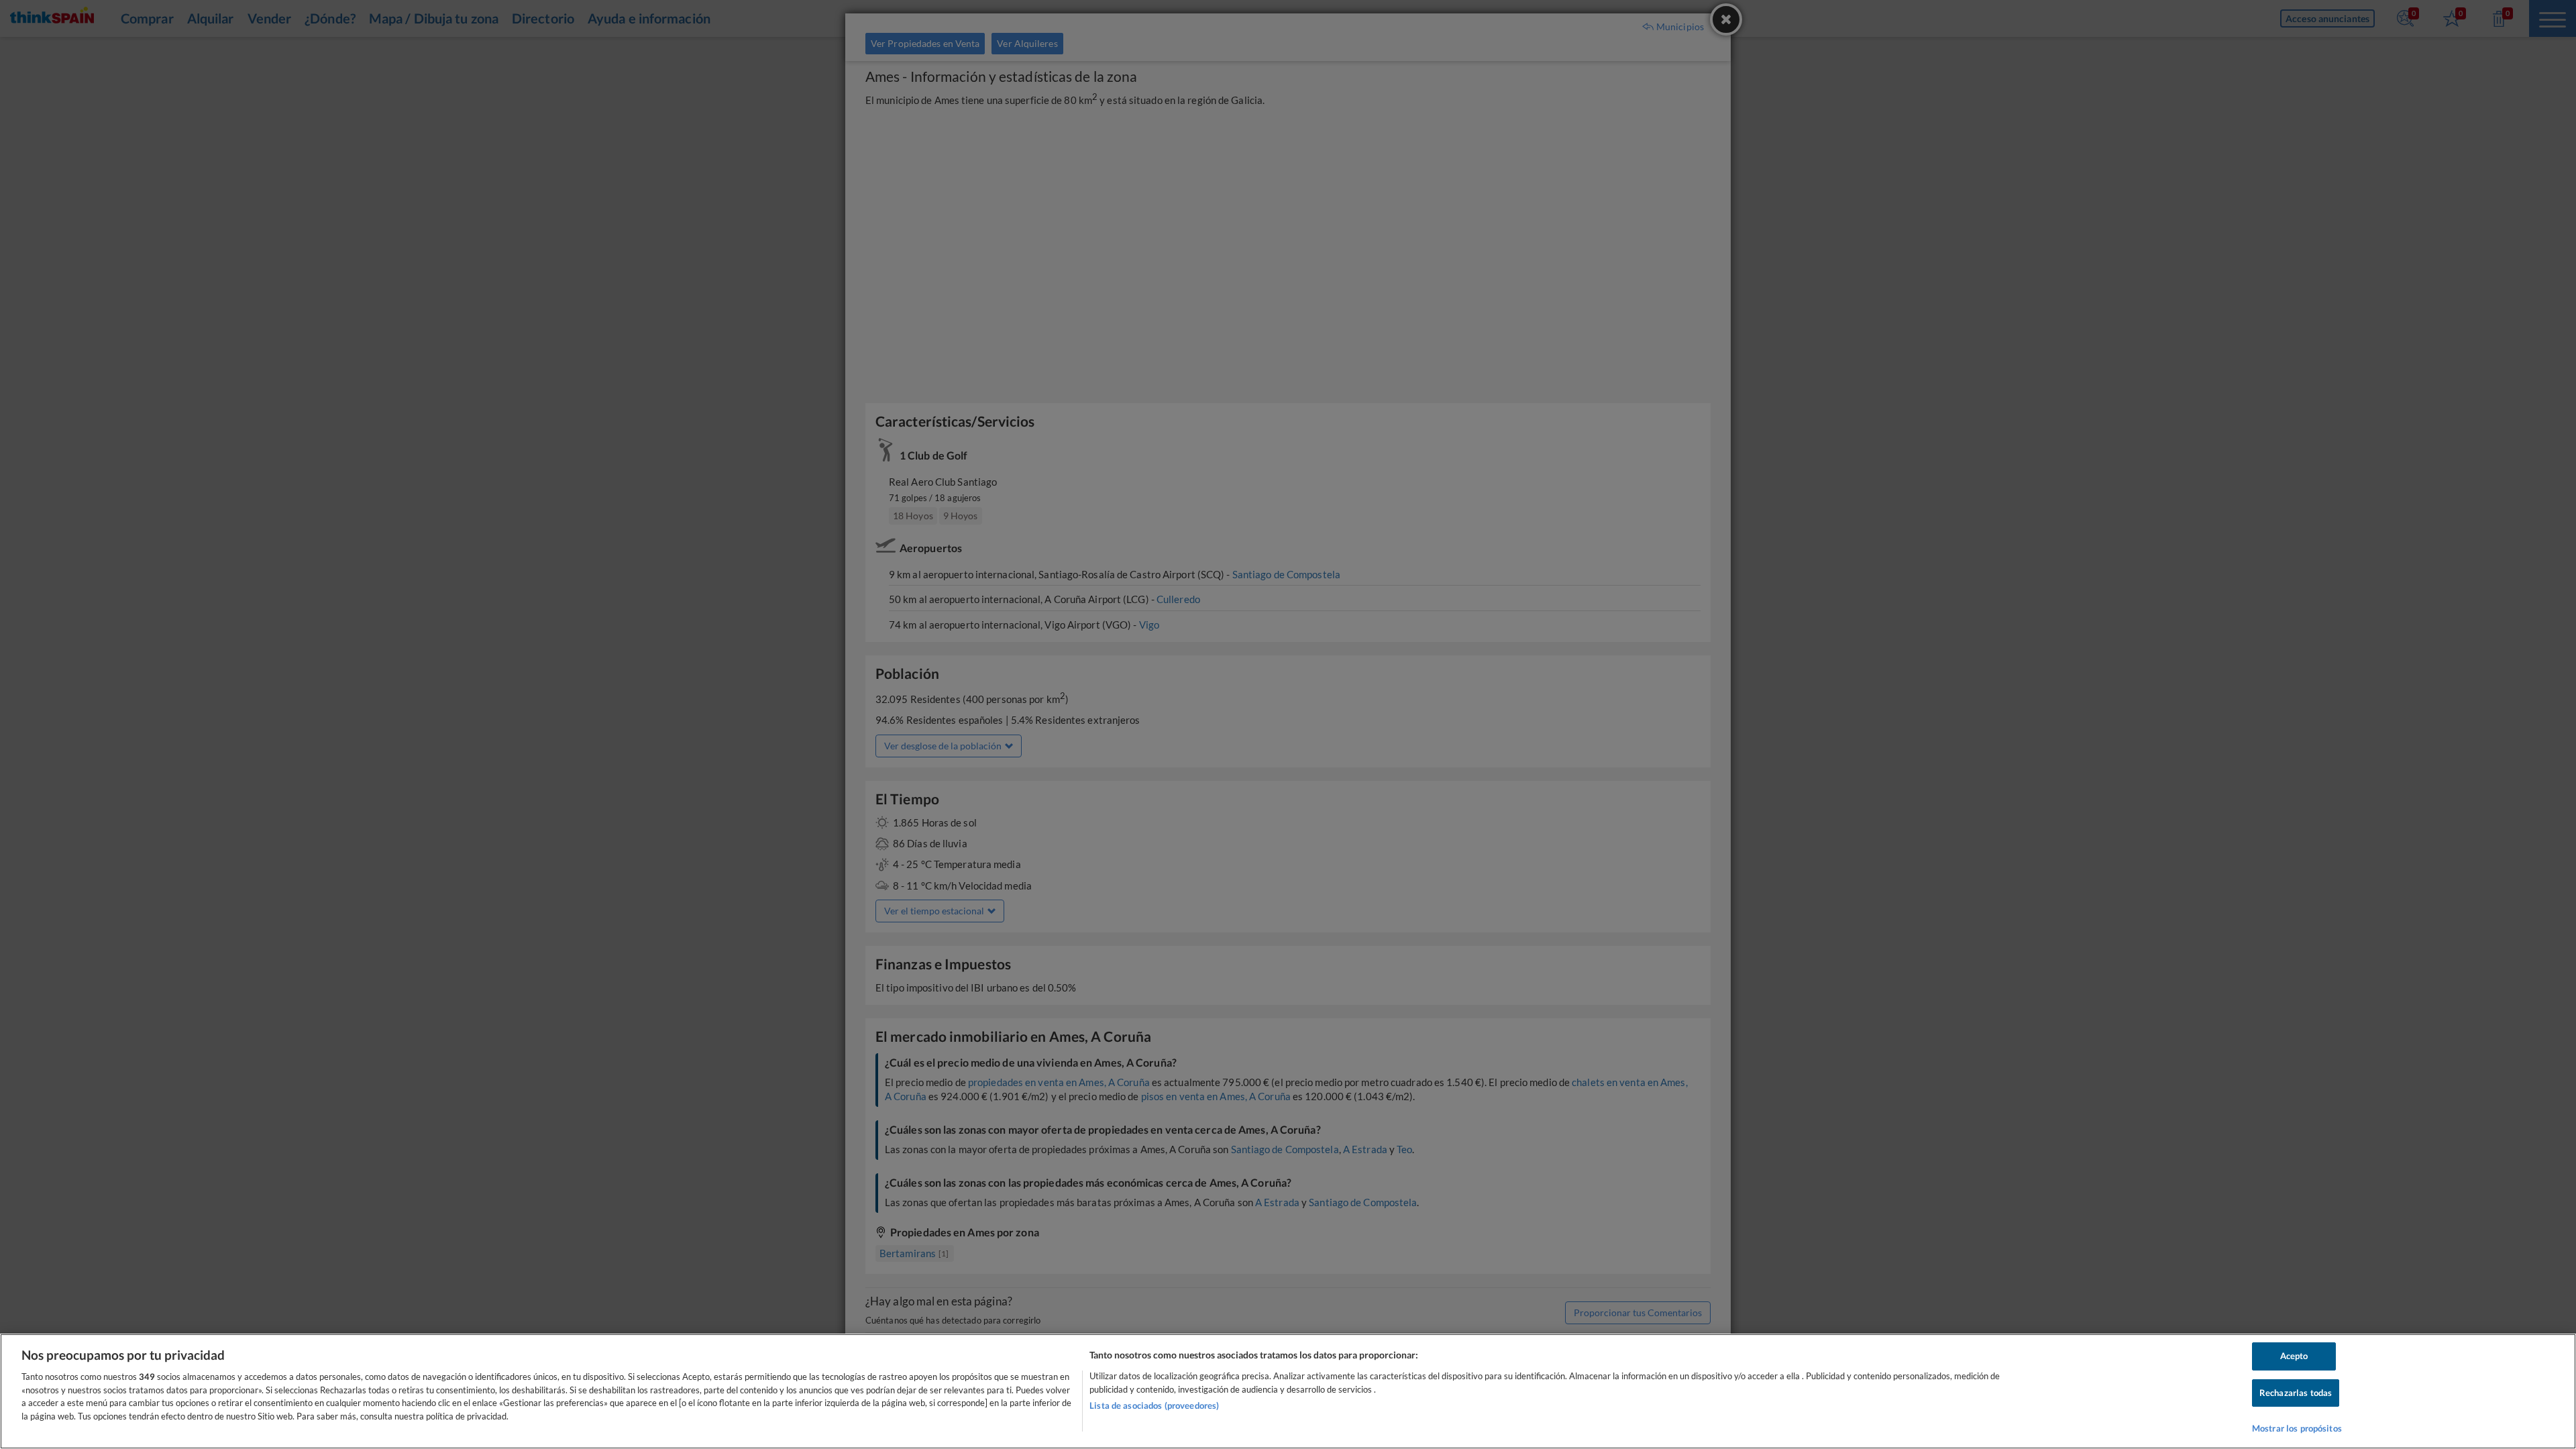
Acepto (2294, 1356)
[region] (1288, 1391)
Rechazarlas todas (2296, 1393)
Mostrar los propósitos (2297, 1428)
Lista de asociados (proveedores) (1154, 1405)
